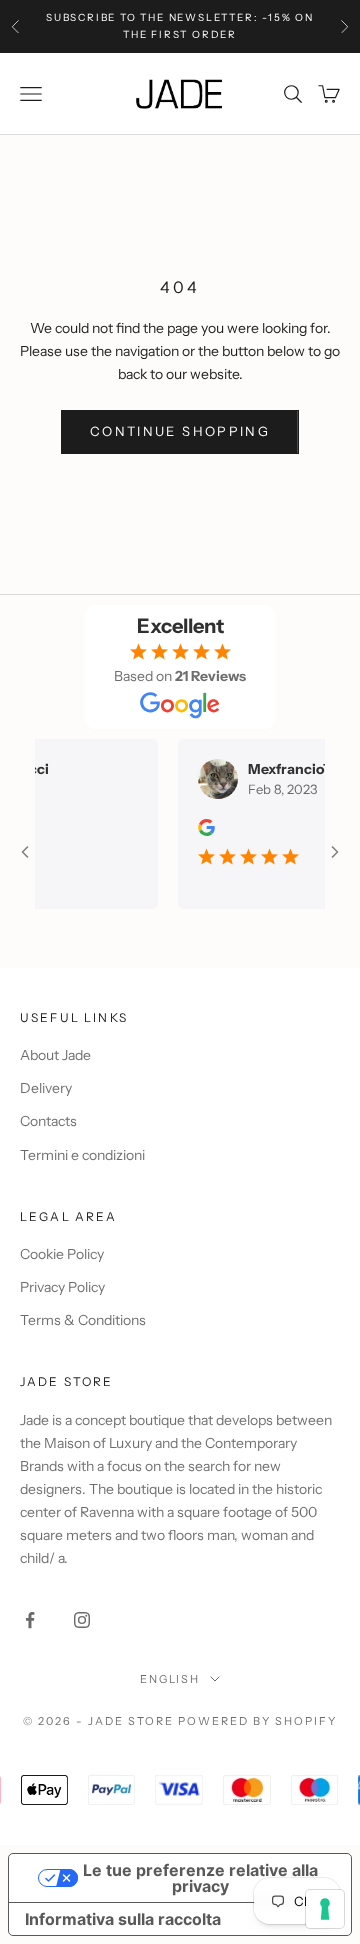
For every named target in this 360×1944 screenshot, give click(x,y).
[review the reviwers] (198, 827)
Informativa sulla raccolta (123, 1919)
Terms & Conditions (83, 1320)
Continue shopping (180, 431)
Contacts (48, 1121)
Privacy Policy (62, 1287)
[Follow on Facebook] (30, 1620)
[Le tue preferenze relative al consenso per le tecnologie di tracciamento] (325, 1909)
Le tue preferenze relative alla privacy (200, 1878)
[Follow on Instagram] (82, 1620)
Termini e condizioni (82, 1155)
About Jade (55, 1055)
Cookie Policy (62, 1254)
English (170, 1679)
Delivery (46, 1088)
